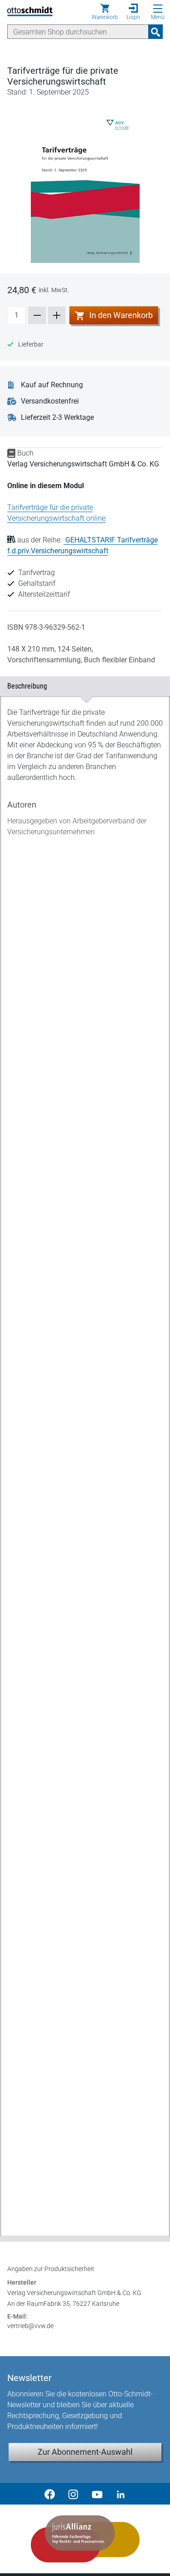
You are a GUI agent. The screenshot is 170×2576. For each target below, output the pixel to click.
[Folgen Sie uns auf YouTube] (97, 2494)
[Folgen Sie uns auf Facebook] (50, 2494)
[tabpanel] (85, 1459)
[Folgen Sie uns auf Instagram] (73, 2494)
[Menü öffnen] (158, 9)
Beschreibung (81, 686)
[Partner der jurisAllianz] (85, 2539)
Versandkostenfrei (50, 401)
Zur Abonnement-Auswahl (85, 2452)
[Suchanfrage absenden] (155, 32)
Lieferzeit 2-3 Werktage (57, 417)
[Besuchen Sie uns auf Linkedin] (121, 2494)
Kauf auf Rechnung (52, 385)
